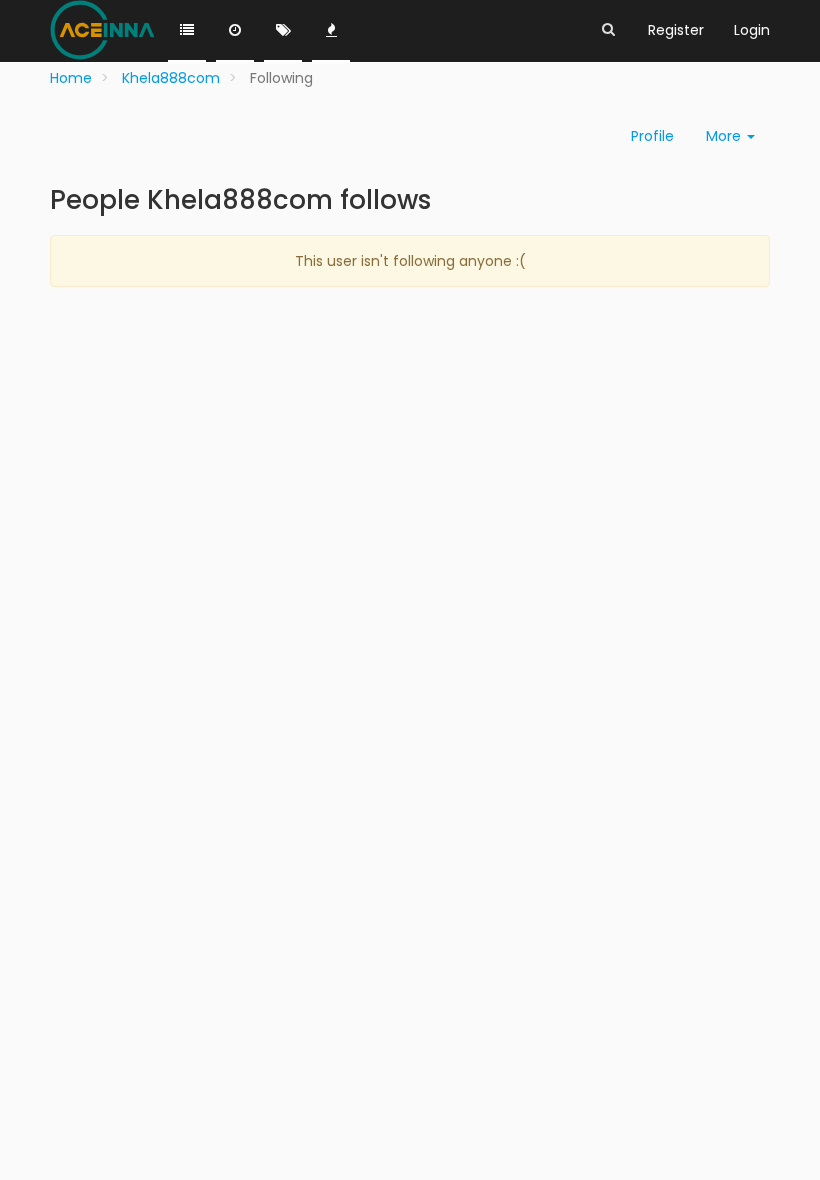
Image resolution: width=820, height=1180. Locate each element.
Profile (652, 136)
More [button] (725, 136)
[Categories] (187, 31)
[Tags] (283, 31)
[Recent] (235, 31)
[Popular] (331, 31)
